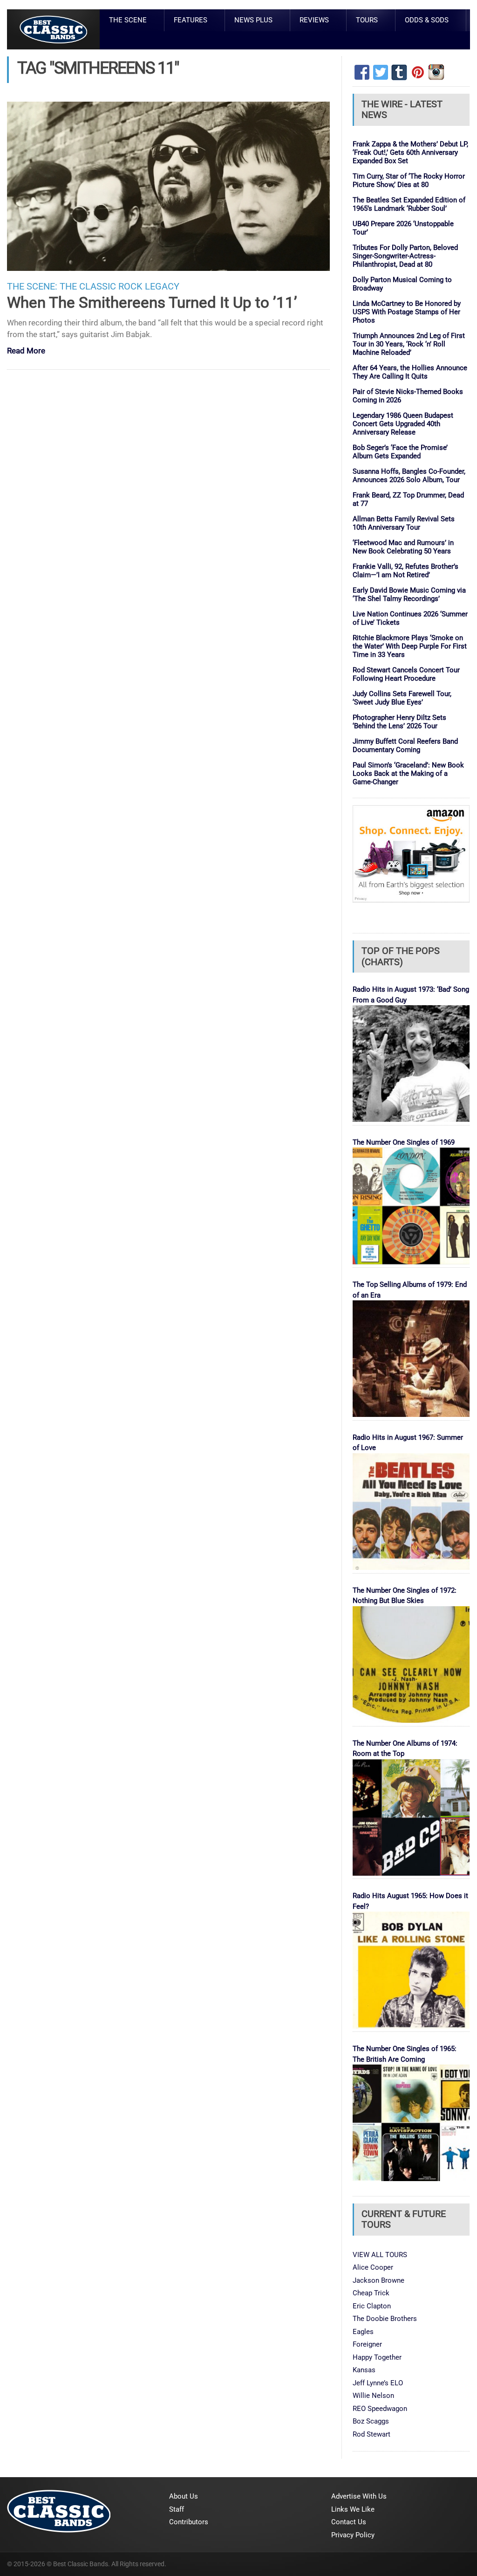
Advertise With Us (359, 2496)
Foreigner (367, 2344)
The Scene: (32, 287)
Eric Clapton (372, 2306)
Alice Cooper (373, 2267)
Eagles (363, 2332)
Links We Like (353, 2509)
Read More (26, 351)
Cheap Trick (371, 2293)
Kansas (364, 2370)
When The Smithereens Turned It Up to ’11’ (152, 302)
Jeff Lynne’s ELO (378, 2383)
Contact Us (349, 2522)
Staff (177, 2509)
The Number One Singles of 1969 (404, 1142)
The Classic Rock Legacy (119, 287)
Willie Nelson (373, 2396)
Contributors (189, 2522)
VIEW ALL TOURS (380, 2255)
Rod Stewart (371, 2434)
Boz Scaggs (371, 2421)
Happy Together (377, 2357)
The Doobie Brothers (385, 2319)
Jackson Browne (378, 2280)
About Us (184, 2496)
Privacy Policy (353, 2535)
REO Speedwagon (380, 2409)
